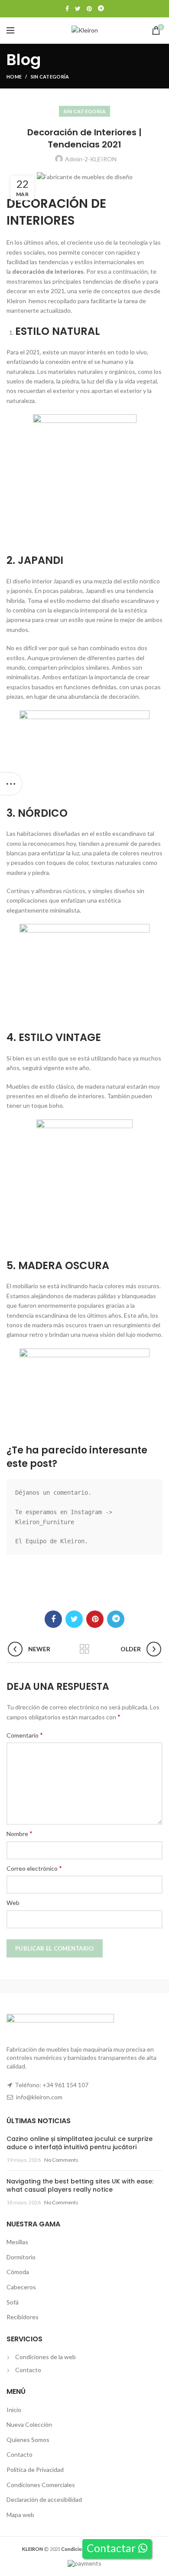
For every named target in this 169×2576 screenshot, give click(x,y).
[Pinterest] (89, 9)
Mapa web (20, 2515)
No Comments (61, 2160)
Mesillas (17, 2242)
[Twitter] (78, 9)
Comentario (25, 1735)
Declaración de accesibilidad (44, 2499)
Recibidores (23, 2317)
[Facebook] (67, 9)
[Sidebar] (11, 784)
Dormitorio (21, 2257)
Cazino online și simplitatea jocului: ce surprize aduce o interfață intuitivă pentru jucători (80, 2143)
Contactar (112, 2548)
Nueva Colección (29, 2424)
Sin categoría (50, 77)
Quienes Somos (28, 2440)
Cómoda (18, 2272)
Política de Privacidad (35, 2470)
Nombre (19, 1833)
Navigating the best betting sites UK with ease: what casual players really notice (80, 2186)
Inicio (14, 2410)
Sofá (13, 2302)
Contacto (28, 2370)
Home (14, 77)
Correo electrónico (34, 1868)
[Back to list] (84, 1649)
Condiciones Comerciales (41, 2485)
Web (13, 1903)
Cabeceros (21, 2287)
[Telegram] (101, 9)
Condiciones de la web (45, 2357)
